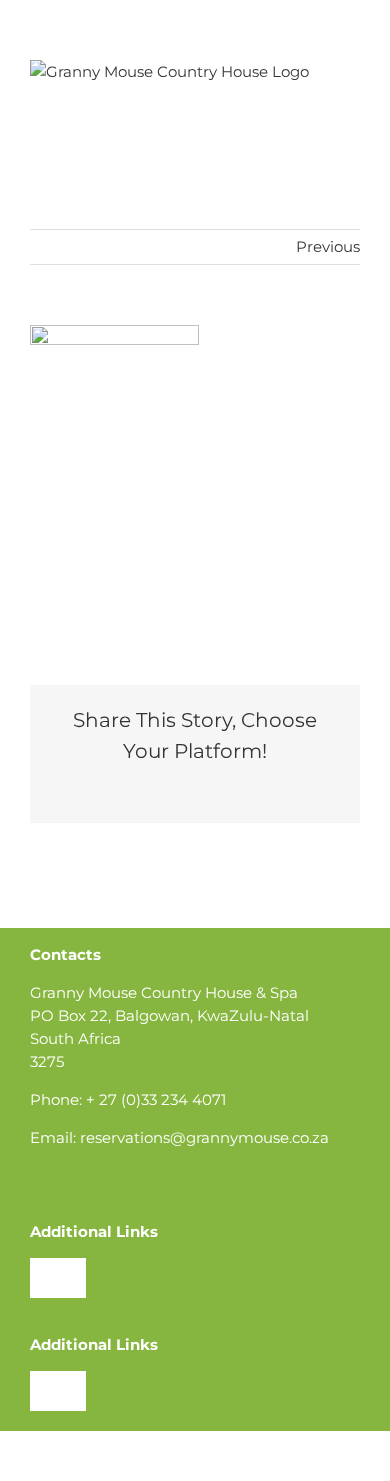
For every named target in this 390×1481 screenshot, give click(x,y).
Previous (328, 246)
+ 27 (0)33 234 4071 (156, 1099)
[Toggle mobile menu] (352, 70)
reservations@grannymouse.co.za (204, 1137)
